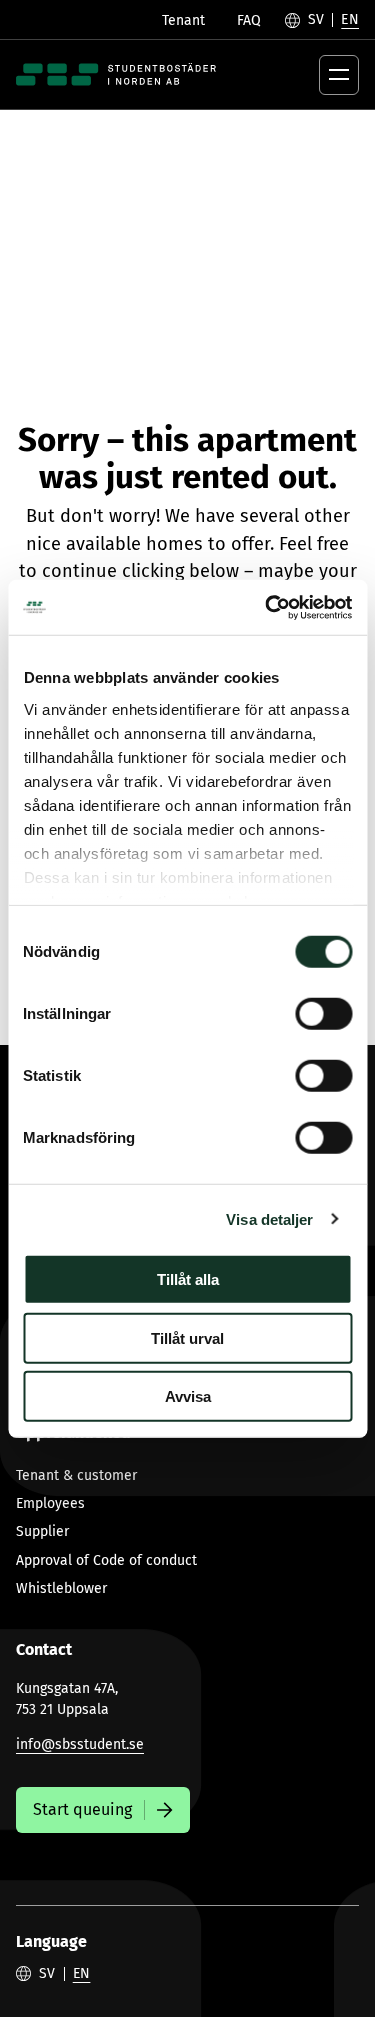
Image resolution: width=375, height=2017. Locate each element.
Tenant (183, 20)
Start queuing (82, 1809)
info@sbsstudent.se (80, 1744)
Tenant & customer (76, 1475)
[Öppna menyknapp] (339, 75)
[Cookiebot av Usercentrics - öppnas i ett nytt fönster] (267, 607)
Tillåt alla (188, 1279)
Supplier (42, 1531)
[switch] (323, 1014)
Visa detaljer (269, 1218)
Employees (50, 1503)
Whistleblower (61, 1588)
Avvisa (188, 1396)
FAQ (249, 20)
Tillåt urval (187, 1337)
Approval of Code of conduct (106, 1560)
